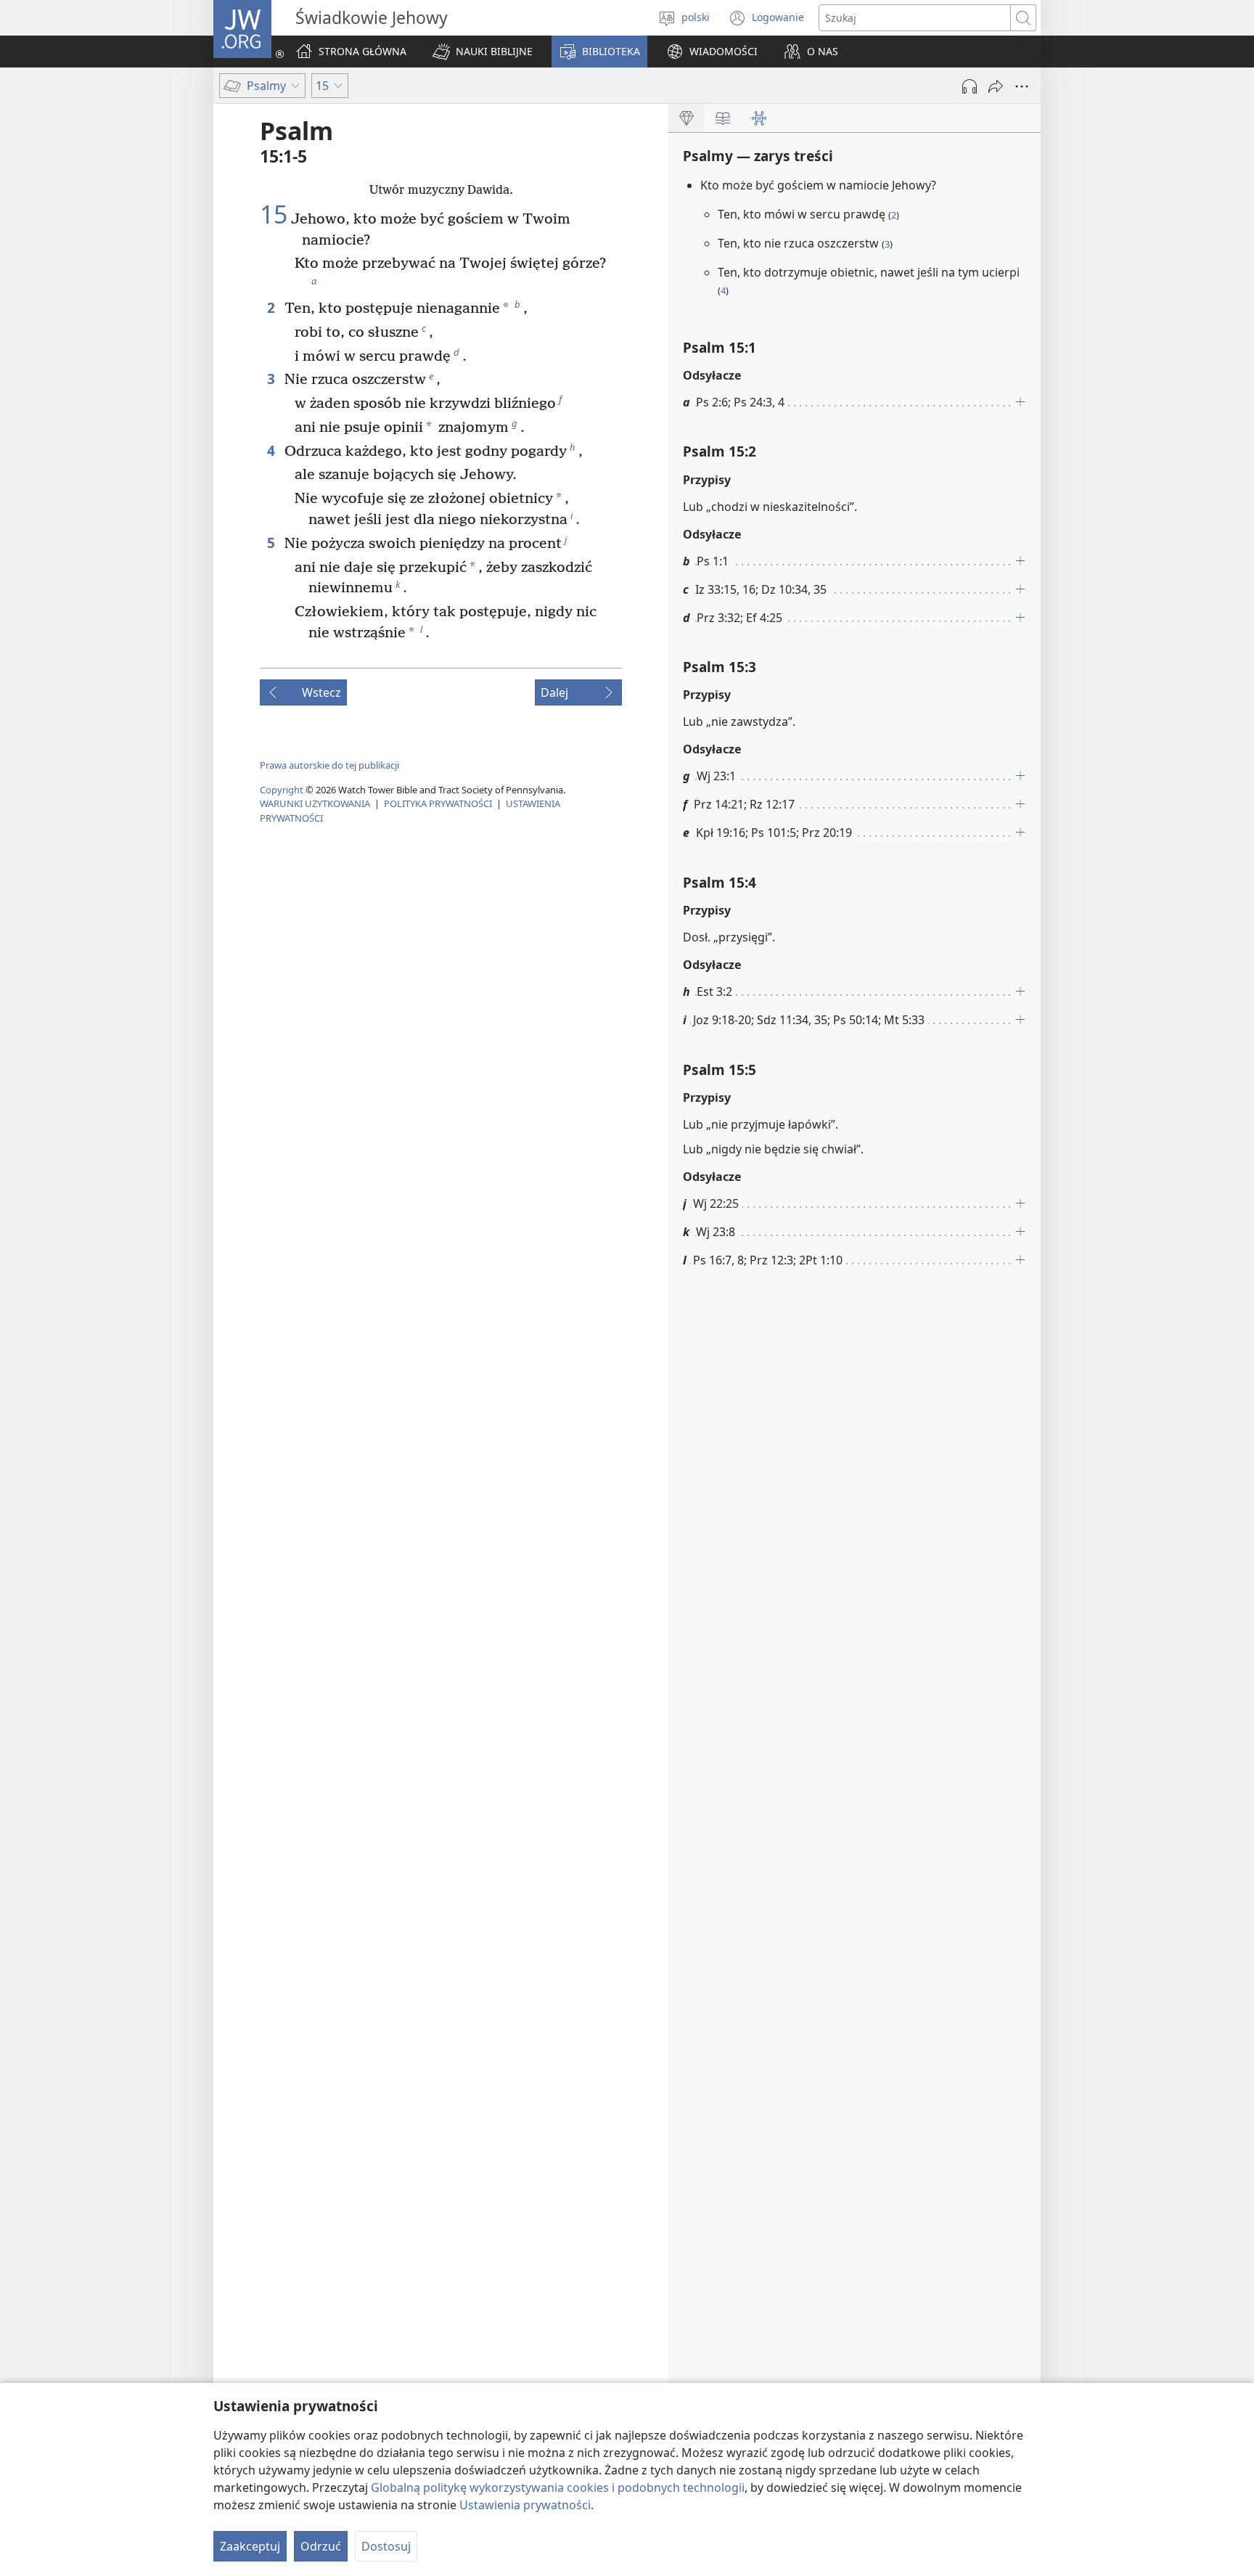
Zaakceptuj (250, 2546)
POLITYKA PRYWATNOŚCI (438, 804)
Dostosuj (386, 2546)
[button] (483, 52)
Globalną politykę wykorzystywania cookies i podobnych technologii (558, 2487)
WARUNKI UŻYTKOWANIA (315, 804)
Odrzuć (321, 2546)
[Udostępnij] (996, 86)
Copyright (282, 790)
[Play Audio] (970, 86)
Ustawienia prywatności (525, 2505)
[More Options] (1022, 86)
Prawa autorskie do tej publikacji (329, 765)
